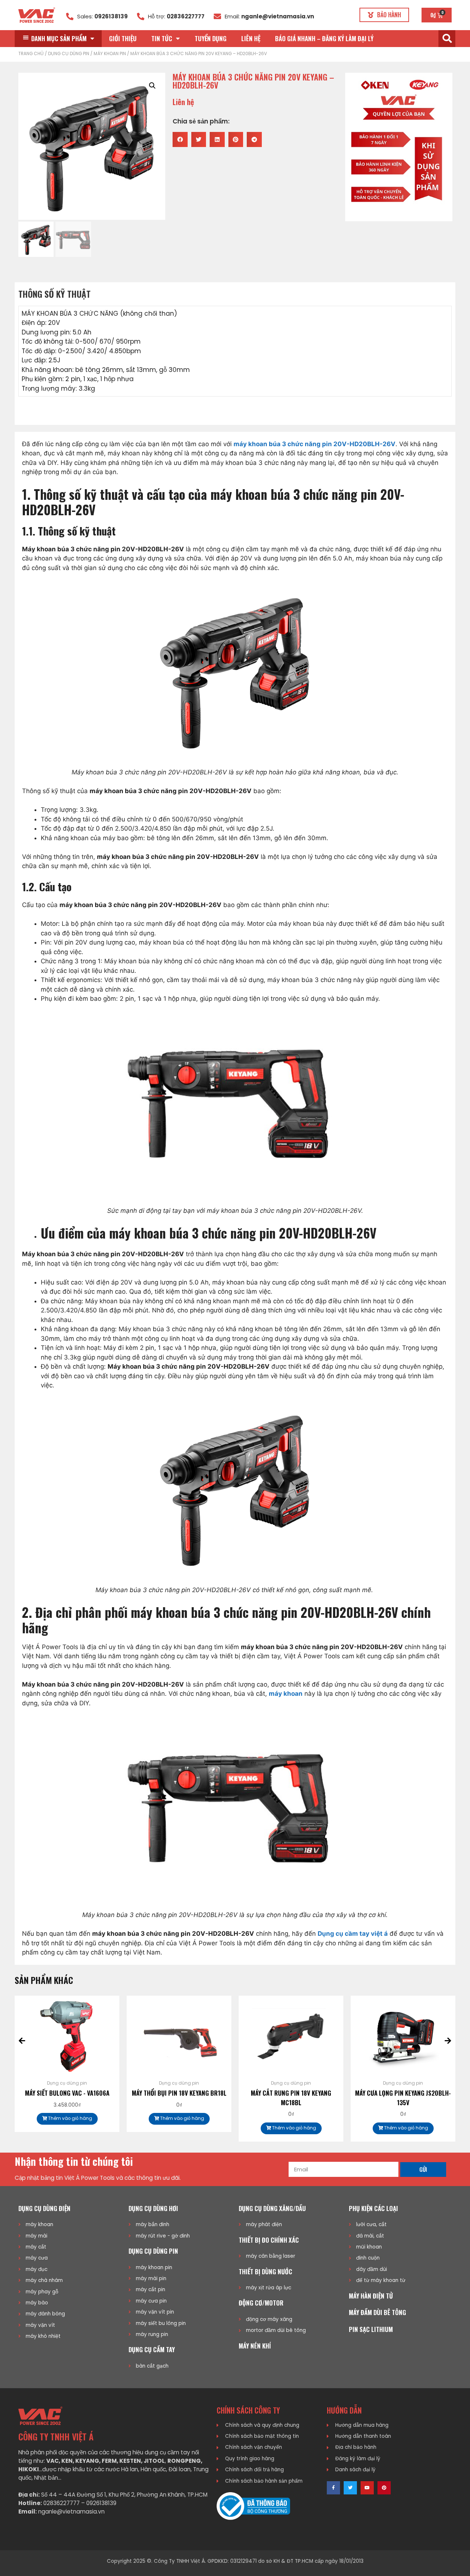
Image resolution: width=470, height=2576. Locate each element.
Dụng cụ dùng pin (69, 54)
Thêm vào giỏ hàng (70, 2118)
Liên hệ (251, 38)
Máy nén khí (255, 2346)
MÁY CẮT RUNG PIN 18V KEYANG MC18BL (291, 2098)
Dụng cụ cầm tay (152, 2349)
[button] (384, 15)
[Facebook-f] (333, 2488)
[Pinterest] (384, 2488)
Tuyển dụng (211, 38)
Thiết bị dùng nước (265, 2272)
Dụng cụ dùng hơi (153, 2208)
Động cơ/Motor (261, 2303)
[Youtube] (367, 2488)
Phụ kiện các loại (373, 2208)
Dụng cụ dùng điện (44, 2208)
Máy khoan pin (110, 54)
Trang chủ (31, 54)
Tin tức (162, 38)
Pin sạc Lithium (371, 2329)
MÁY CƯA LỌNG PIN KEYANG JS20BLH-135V (403, 2098)
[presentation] (22, 2041)
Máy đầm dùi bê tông (377, 2312)
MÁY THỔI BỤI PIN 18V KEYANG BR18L (179, 2093)
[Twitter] (350, 2488)
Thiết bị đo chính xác (269, 2240)
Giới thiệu (123, 38)
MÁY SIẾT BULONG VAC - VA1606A (67, 2093)
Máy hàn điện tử (371, 2296)
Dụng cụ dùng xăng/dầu (272, 2208)
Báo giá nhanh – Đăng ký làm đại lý (324, 38)
